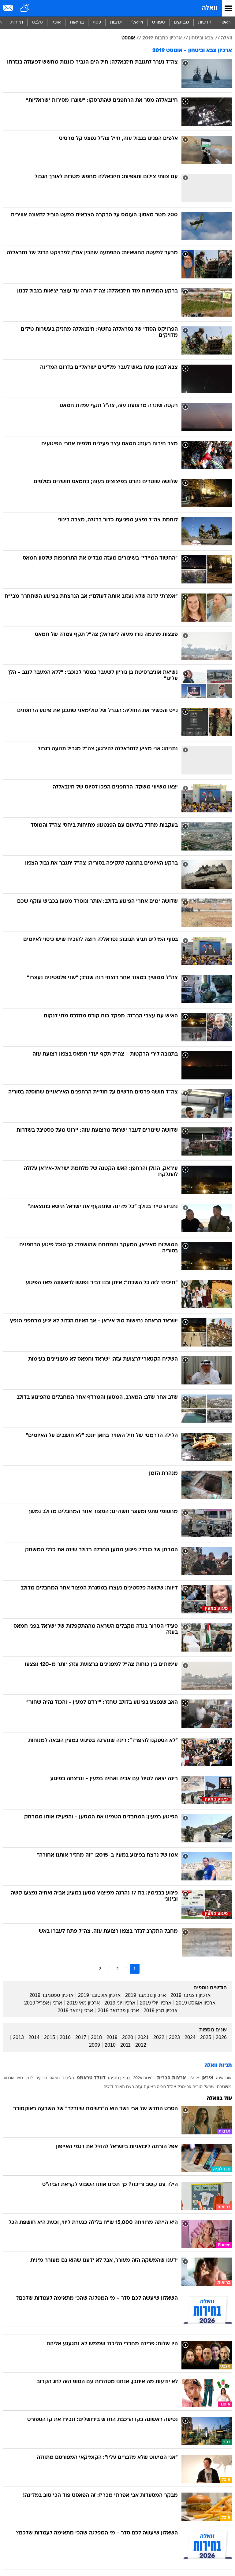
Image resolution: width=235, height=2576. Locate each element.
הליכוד (68, 2078)
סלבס (37, 22)
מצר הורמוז (13, 2078)
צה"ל (172, 2087)
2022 (159, 2037)
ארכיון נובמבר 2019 (145, 1995)
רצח (130, 2087)
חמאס (55, 2078)
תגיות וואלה (218, 2065)
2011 (125, 2045)
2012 (141, 2045)
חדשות (205, 22)
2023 (174, 2037)
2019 (112, 2037)
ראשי (226, 22)
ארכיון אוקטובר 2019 (99, 1995)
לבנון (29, 2078)
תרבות (116, 22)
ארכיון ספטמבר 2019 (51, 1995)
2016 (65, 2037)
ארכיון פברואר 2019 (118, 2010)
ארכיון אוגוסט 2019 (196, 2003)
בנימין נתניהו (119, 2078)
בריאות (77, 22)
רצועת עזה (145, 2087)
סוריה (198, 2087)
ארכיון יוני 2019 (120, 2003)
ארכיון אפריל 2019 (43, 2003)
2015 (50, 2037)
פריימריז (184, 2087)
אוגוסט (128, 38)
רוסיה (161, 2087)
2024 (190, 2037)
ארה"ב (194, 2078)
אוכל (56, 22)
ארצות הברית (171, 2078)
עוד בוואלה (219, 2098)
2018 (96, 2037)
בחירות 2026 (144, 2078)
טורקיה (41, 2078)
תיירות (17, 22)
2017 (81, 2037)
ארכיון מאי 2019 (83, 2003)
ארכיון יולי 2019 (156, 2003)
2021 (143, 2037)
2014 (34, 2037)
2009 (95, 2045)
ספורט (159, 22)
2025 (206, 2037)
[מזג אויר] (25, 8)
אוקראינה (224, 2078)
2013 (18, 2037)
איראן (207, 2078)
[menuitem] (205, 23)
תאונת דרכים (114, 2087)
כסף (97, 22)
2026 (221, 2037)
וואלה (209, 8)
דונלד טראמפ (91, 2078)
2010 (110, 2045)
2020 (128, 2037)
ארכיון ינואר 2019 (75, 2010)
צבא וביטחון (201, 38)
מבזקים (181, 22)
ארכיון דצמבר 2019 (190, 1995)
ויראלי (137, 22)
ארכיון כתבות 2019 (162, 38)
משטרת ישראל (218, 2087)
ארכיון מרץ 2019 (160, 2010)
